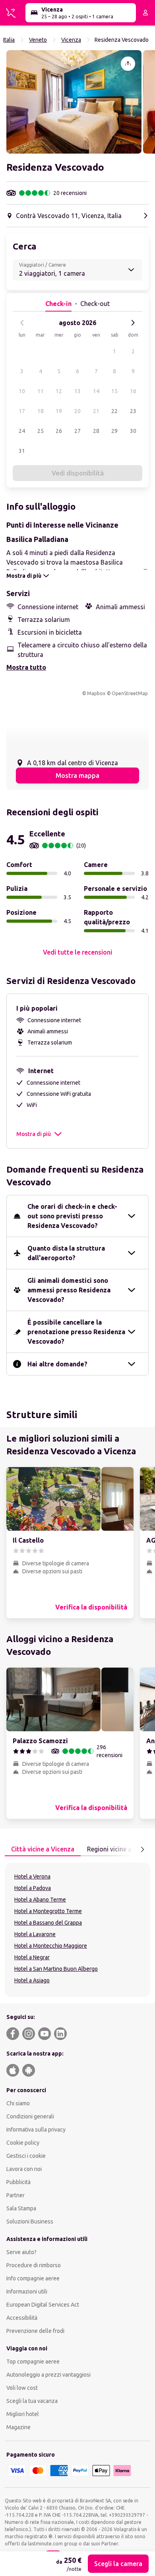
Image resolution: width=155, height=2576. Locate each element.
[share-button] (128, 64)
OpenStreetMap (130, 693)
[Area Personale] (145, 13)
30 (133, 431)
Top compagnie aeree (33, 2362)
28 (96, 431)
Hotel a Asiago (32, 1980)
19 (59, 411)
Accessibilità (22, 2318)
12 (59, 391)
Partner (15, 2195)
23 (133, 411)
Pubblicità (18, 2182)
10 (22, 391)
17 (22, 411)
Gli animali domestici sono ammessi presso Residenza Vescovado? (69, 1290)
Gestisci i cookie (26, 2156)
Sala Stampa (21, 2208)
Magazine (18, 2427)
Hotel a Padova (33, 1888)
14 (96, 391)
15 (114, 391)
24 (22, 431)
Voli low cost (22, 2388)
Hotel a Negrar (32, 1957)
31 (22, 451)
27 (77, 431)
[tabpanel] (77, 1930)
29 (114, 431)
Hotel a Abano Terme (40, 1900)
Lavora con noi (24, 2169)
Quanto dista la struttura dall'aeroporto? (66, 1253)
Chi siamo (18, 2103)
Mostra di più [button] (34, 1134)
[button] (74, 102)
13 (77, 391)
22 (114, 411)
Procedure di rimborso (34, 2265)
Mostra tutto (26, 667)
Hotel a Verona (32, 1876)
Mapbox (96, 693)
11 (41, 391)
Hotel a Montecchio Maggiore (51, 1946)
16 (133, 391)
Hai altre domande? (57, 1364)
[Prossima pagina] (142, 1849)
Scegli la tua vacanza (32, 2401)
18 (41, 411)
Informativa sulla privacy (36, 2130)
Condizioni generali (30, 2116)
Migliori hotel (23, 2414)
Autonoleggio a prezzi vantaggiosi (48, 2375)
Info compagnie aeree (33, 2278)
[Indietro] (22, 323)
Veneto (38, 40)
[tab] (43, 1849)
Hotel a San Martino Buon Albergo (56, 1969)
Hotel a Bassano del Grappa (48, 1923)
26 (59, 431)
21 (96, 411)
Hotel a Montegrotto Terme (48, 1911)
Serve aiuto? (21, 2252)
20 (77, 411)
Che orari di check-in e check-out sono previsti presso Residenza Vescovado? (72, 1216)
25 (41, 431)
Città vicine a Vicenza (43, 1849)
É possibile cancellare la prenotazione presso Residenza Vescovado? (76, 1332)
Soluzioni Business (30, 2221)
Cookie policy (23, 2143)
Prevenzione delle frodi (35, 2331)
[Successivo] (133, 323)
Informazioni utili (27, 2292)
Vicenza (71, 40)
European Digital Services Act (43, 2305)
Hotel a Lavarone (35, 1934)
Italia (9, 40)
